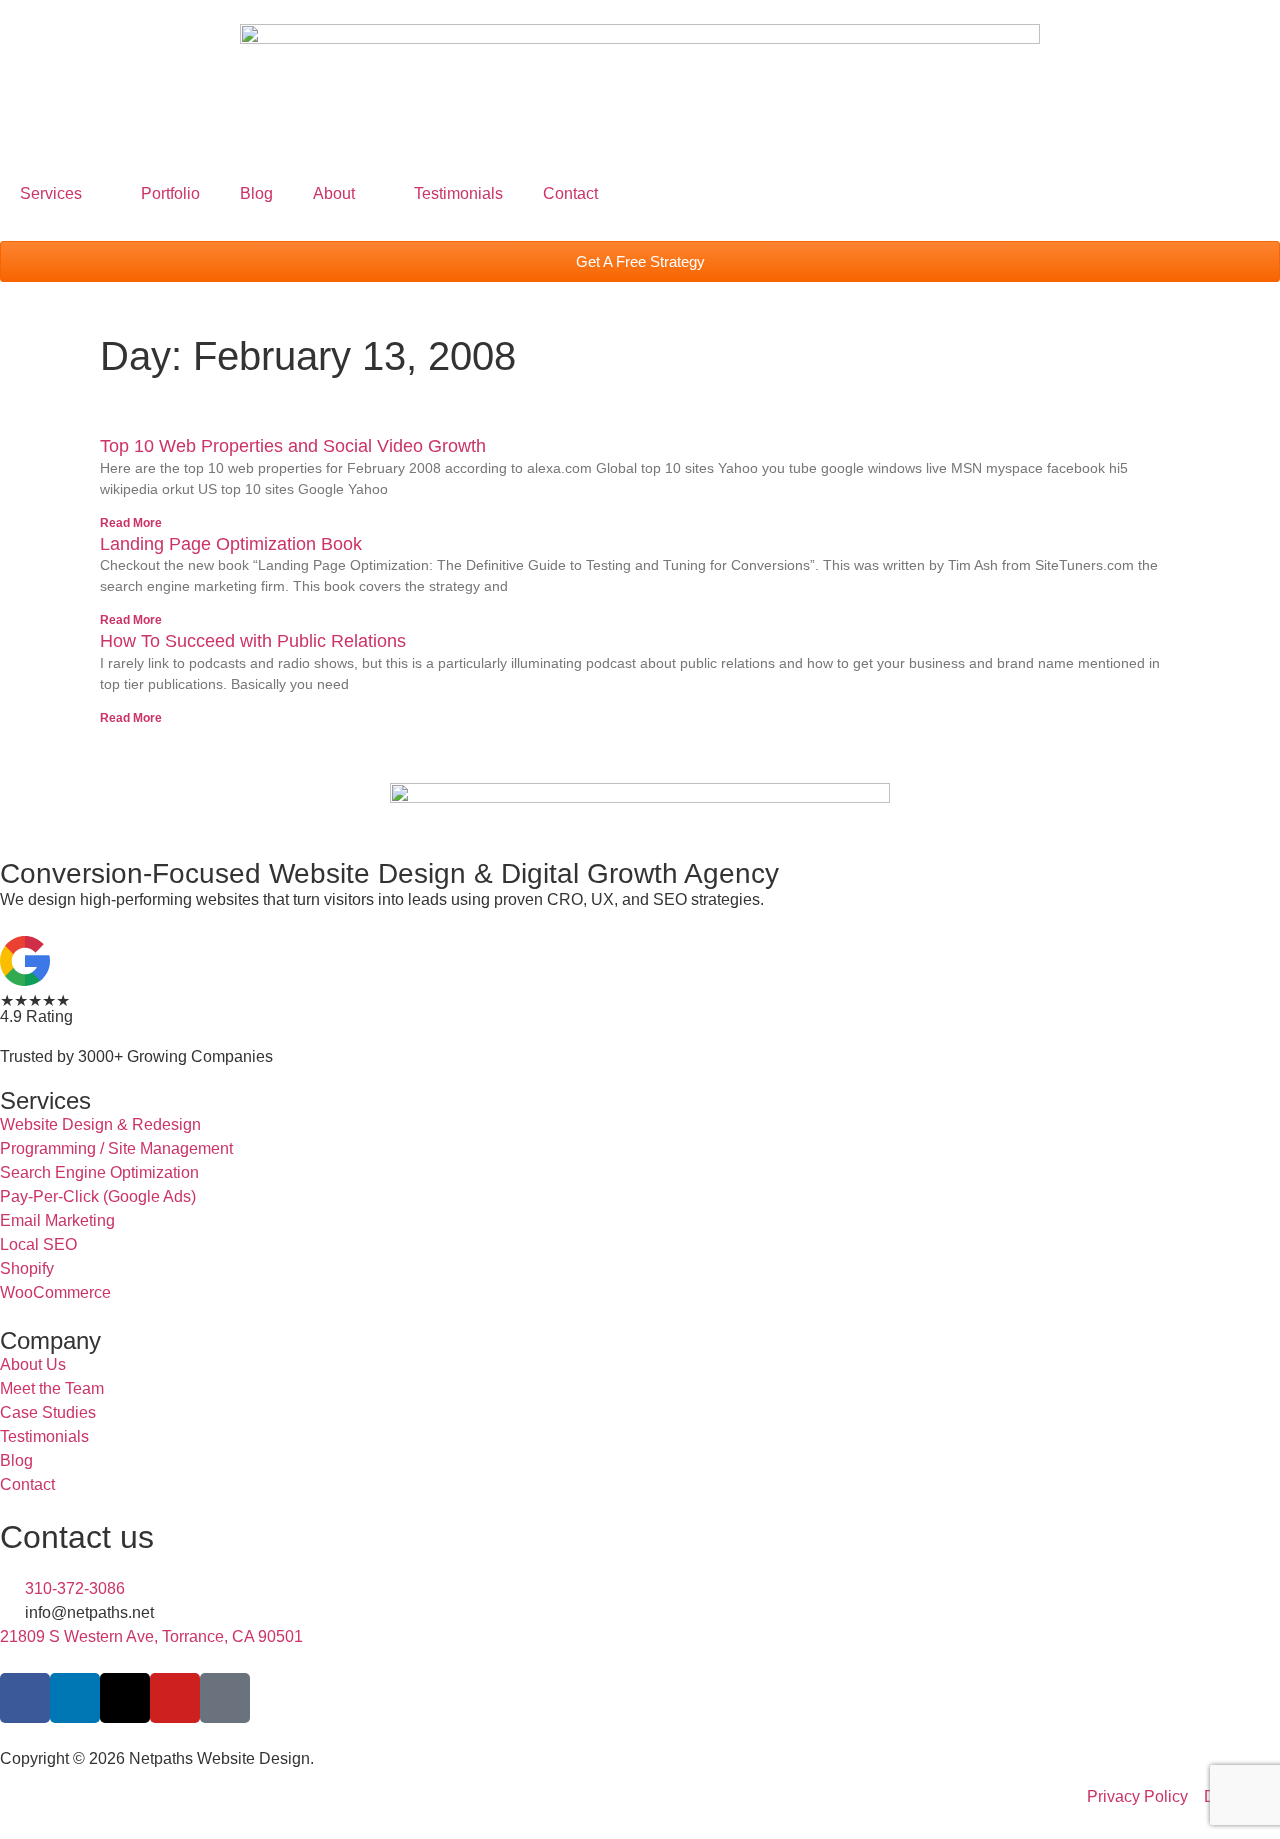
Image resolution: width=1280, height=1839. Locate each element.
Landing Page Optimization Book (231, 544)
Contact (570, 193)
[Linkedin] (75, 1698)
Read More (131, 523)
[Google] (225, 1698)
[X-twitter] (125, 1698)
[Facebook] (25, 1698)
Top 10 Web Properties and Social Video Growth (293, 446)
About (334, 193)
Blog (256, 193)
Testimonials (458, 193)
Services (51, 193)
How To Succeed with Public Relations (253, 641)
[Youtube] (175, 1698)
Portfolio (170, 193)
